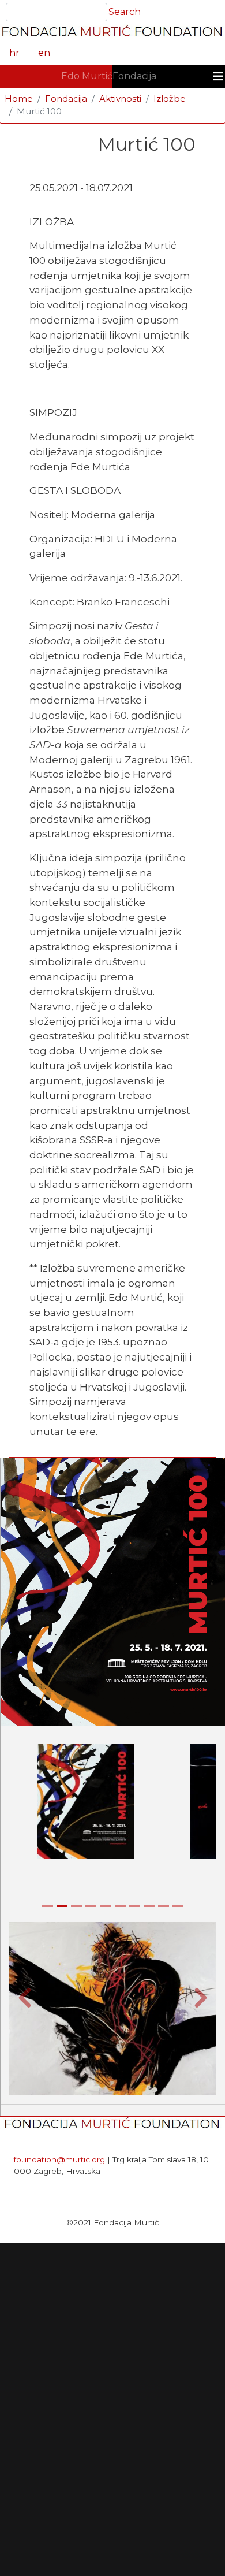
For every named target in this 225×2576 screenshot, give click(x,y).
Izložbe (170, 99)
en (44, 53)
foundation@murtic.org (59, 2159)
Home (19, 99)
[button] (25, 1997)
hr (14, 53)
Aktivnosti (120, 99)
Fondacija (134, 76)
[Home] (112, 33)
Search (125, 12)
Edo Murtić (87, 76)
